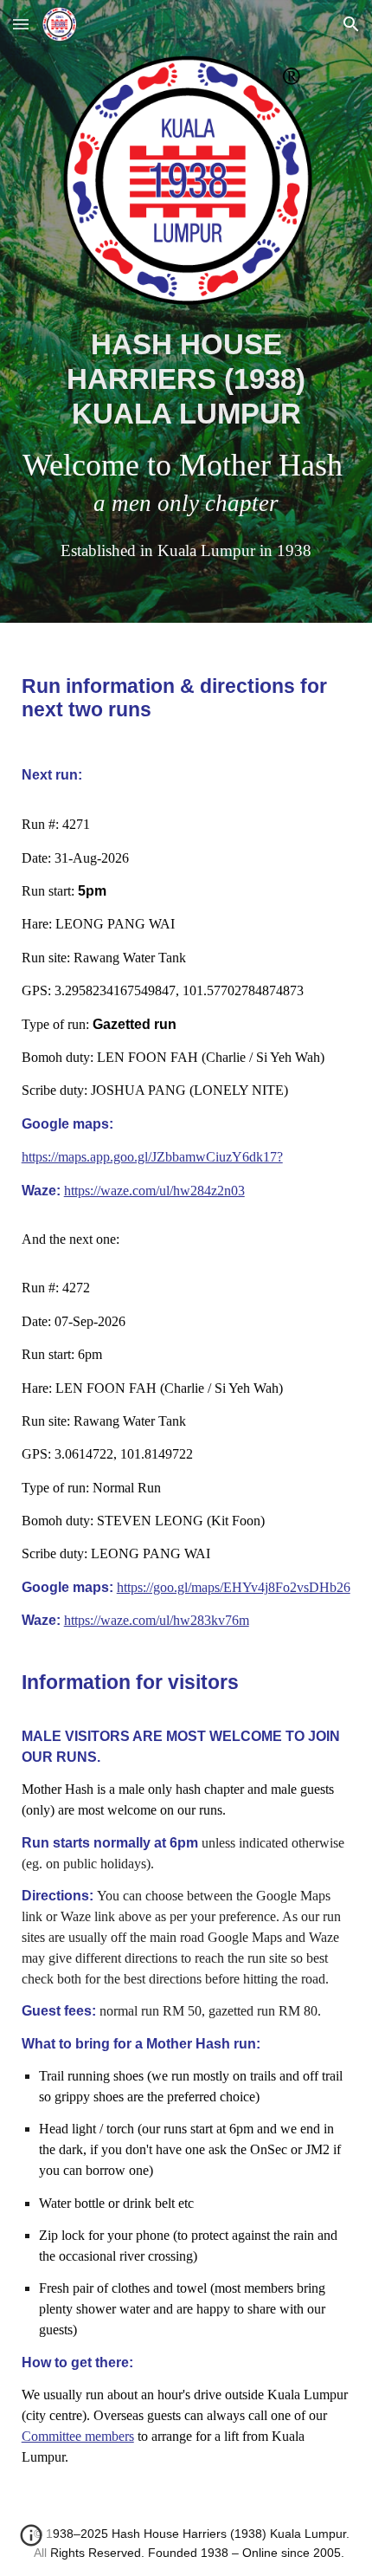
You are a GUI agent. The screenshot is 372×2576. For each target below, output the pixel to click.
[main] (186, 444)
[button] (21, 24)
